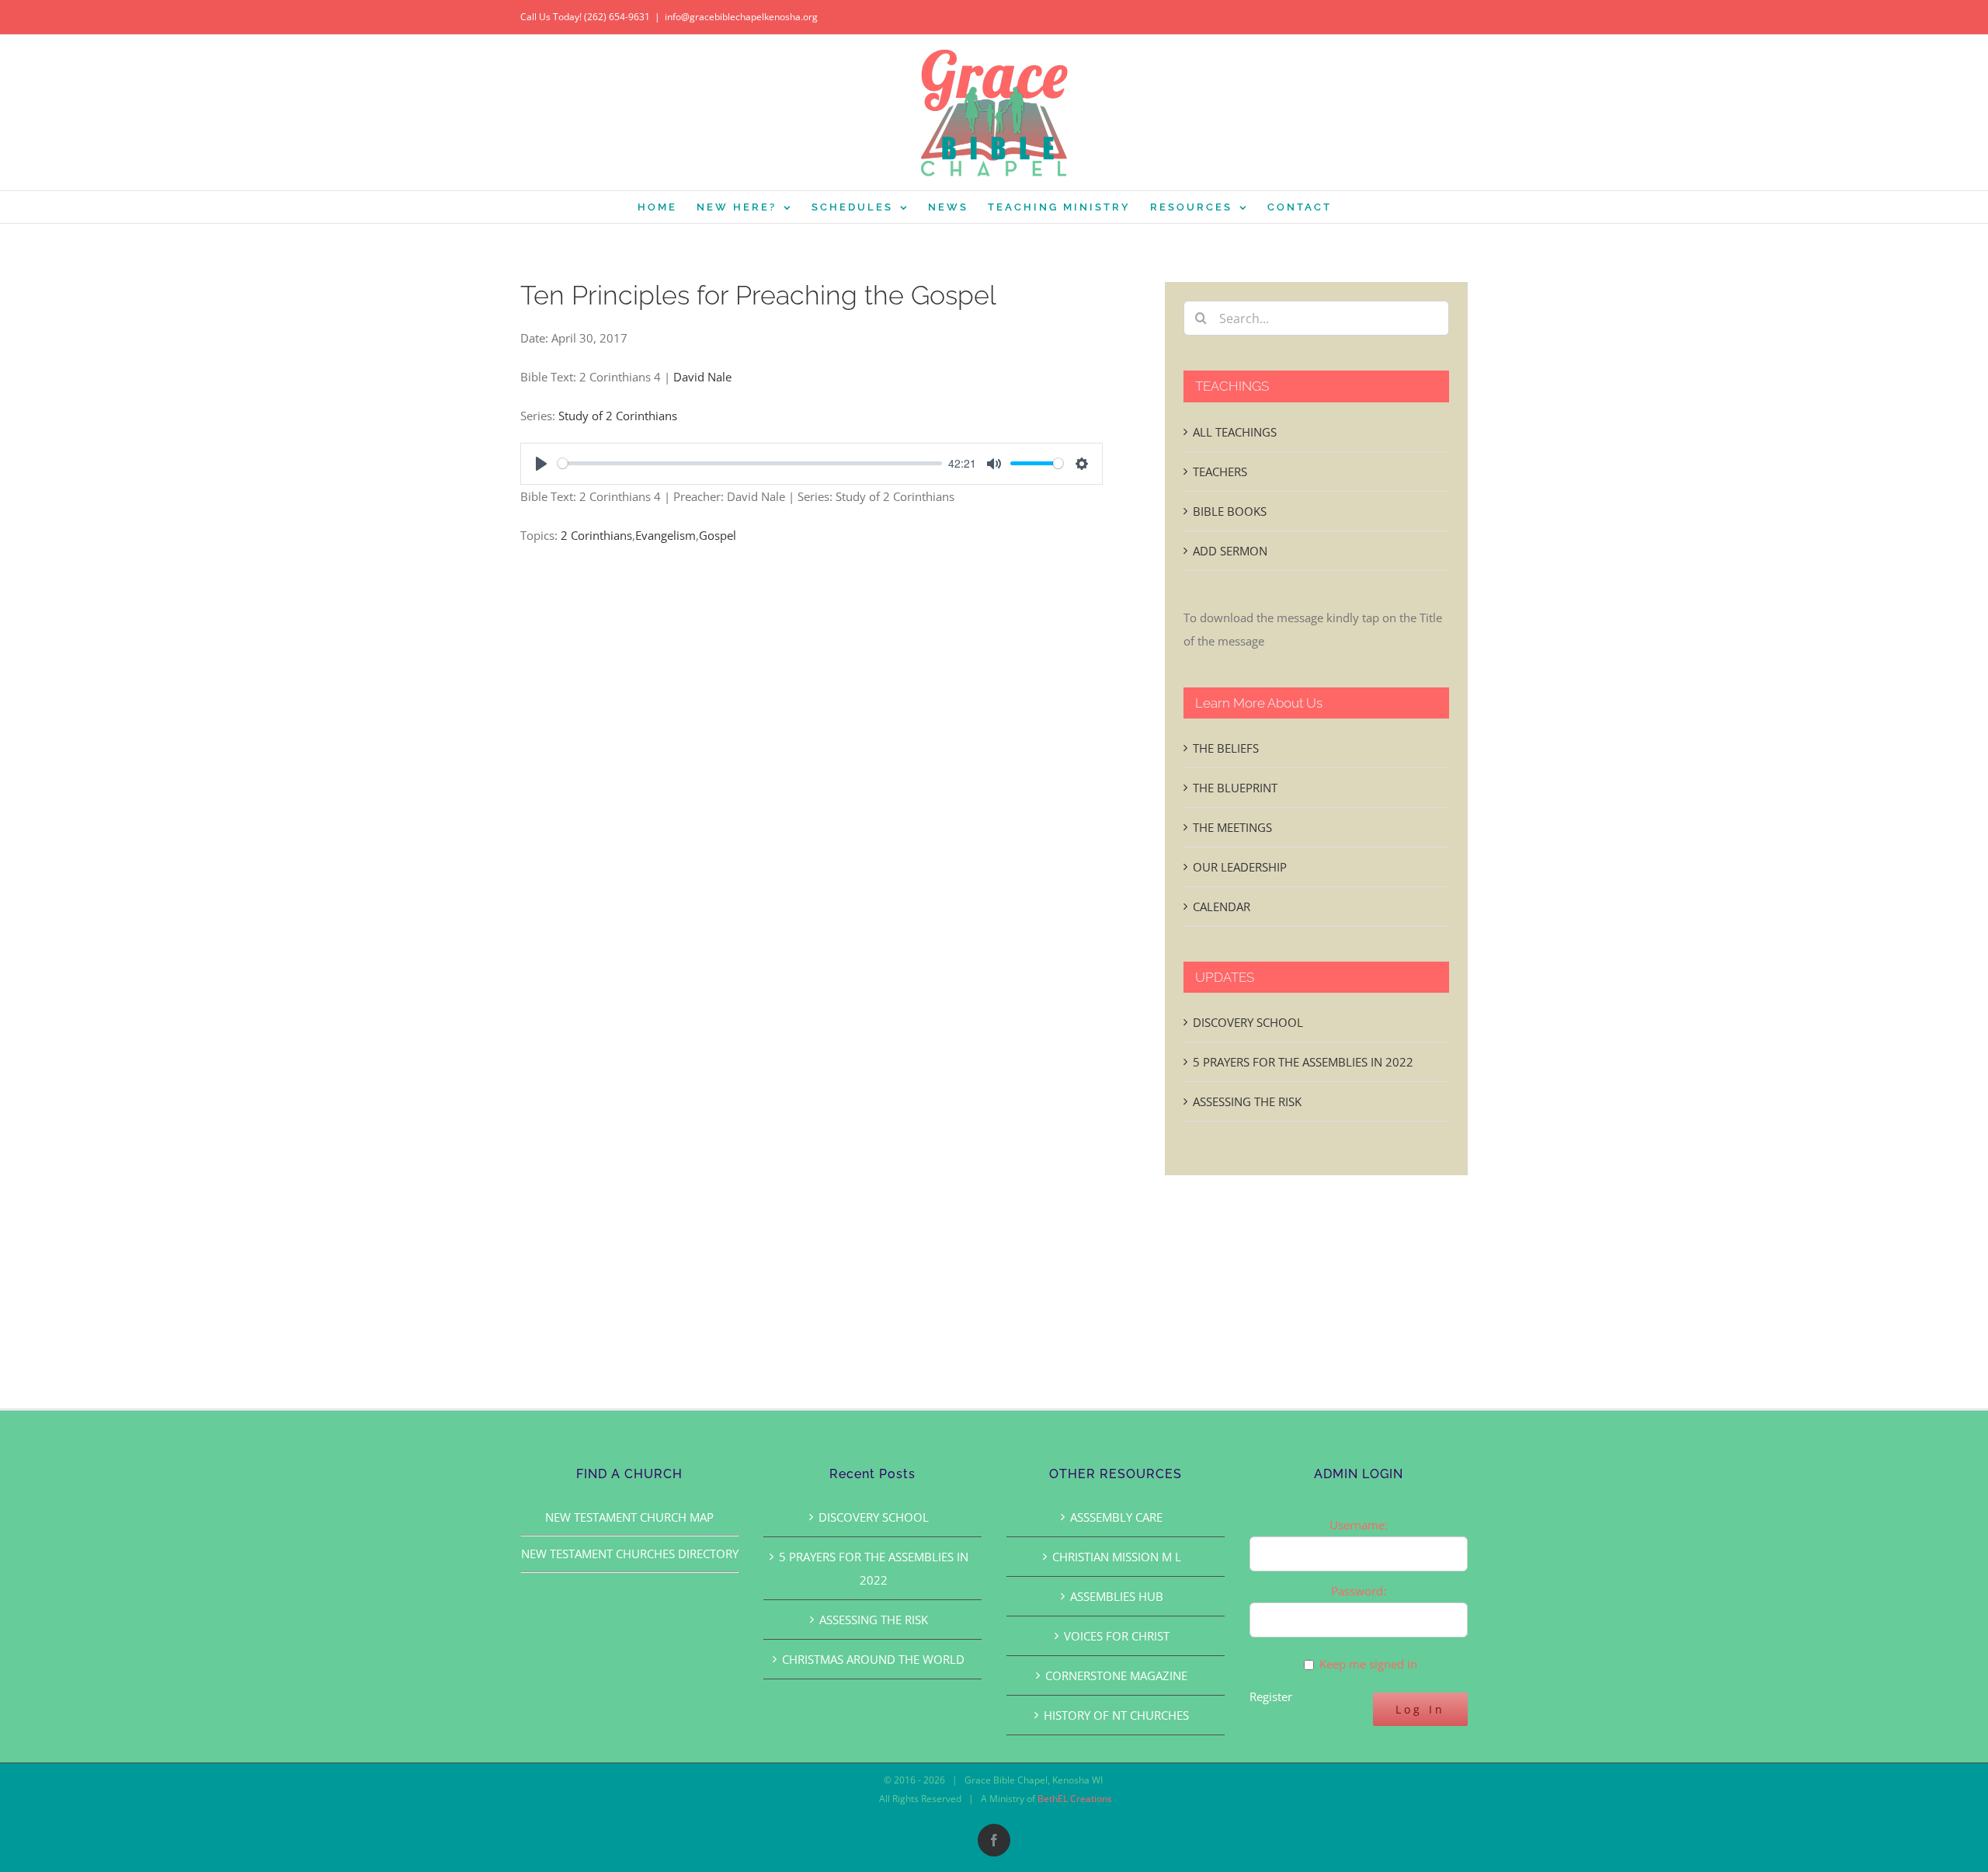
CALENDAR (1222, 906)
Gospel (718, 535)
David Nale (702, 377)
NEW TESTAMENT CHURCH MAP (629, 1517)
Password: (1359, 1591)
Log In (1420, 1709)
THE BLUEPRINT (1235, 788)
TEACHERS (1220, 471)
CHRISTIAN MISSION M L (1117, 1557)
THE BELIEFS (1226, 748)
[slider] (750, 463)
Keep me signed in (1368, 1664)
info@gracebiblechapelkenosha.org (741, 17)
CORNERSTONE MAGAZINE (1116, 1675)
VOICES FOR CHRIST (1117, 1636)
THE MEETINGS (1232, 827)
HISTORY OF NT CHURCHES (1116, 1715)
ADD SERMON (1230, 551)
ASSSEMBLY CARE (1116, 1517)
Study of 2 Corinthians (618, 416)
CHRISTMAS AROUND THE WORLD (873, 1659)
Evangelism (666, 535)
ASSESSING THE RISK (1247, 1101)
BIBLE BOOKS (1230, 511)
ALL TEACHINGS (1235, 432)
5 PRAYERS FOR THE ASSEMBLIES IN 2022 (1303, 1062)
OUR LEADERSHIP (1240, 867)
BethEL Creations (1075, 1799)
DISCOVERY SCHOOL (1248, 1022)
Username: (1359, 1525)
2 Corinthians (596, 535)
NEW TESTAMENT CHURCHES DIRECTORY (630, 1554)
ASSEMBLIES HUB (1117, 1596)
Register (1271, 1696)
